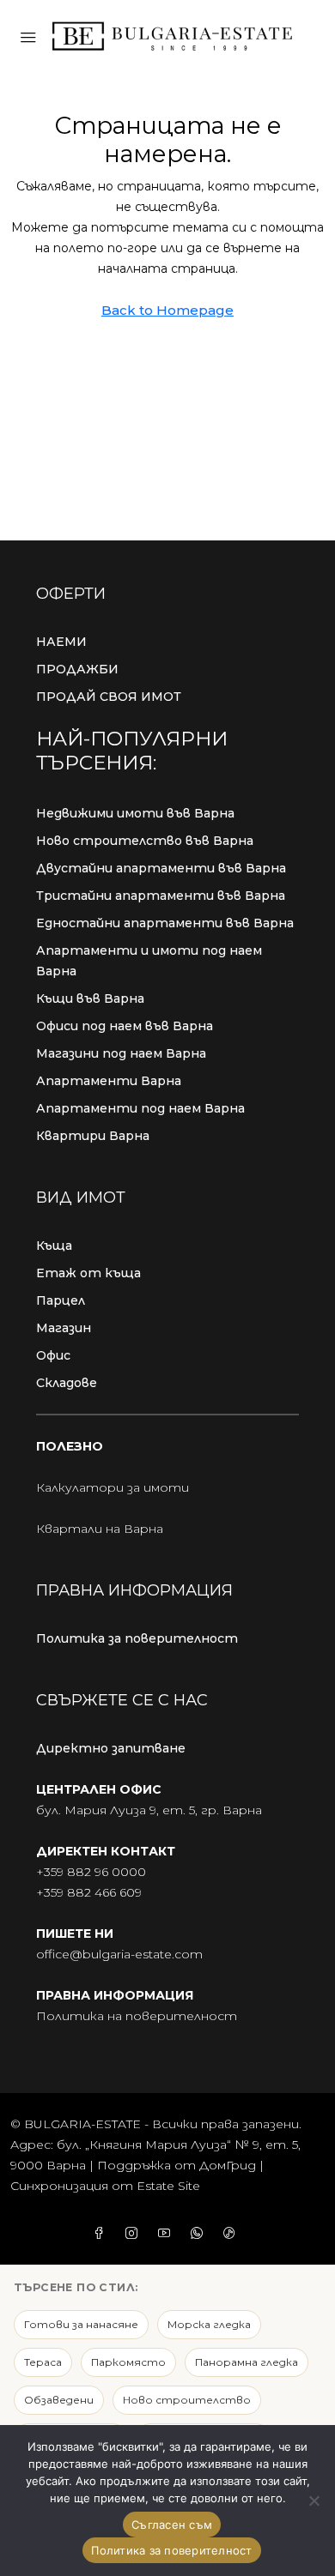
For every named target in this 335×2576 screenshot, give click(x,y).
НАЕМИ (61, 642)
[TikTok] (233, 2234)
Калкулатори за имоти (113, 1487)
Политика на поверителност (137, 2016)
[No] (314, 2501)
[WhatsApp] (200, 2234)
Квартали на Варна (100, 1529)
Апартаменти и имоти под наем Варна (149, 961)
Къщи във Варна (90, 998)
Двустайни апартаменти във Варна (161, 868)
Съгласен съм (172, 2525)
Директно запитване (111, 1748)
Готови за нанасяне (81, 2324)
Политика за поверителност (137, 1638)
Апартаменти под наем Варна (140, 1108)
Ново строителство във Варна (145, 841)
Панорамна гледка (247, 2362)
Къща (54, 1246)
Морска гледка (209, 2324)
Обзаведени (59, 2400)
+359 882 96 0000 (91, 1872)
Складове (67, 1383)
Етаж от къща (88, 1273)
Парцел (61, 1300)
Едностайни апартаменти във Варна (165, 923)
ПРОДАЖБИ (77, 669)
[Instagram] (135, 2234)
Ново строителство (187, 2400)
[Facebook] (102, 2234)
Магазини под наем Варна (121, 1053)
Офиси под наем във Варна (125, 1026)
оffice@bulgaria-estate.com (119, 1954)
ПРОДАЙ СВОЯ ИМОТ (109, 697)
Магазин (64, 1328)
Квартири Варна (93, 1136)
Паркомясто (128, 2362)
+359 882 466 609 (89, 1892)
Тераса (43, 2362)
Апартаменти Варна (109, 1081)
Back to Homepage (167, 310)
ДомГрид (228, 2165)
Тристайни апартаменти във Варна (161, 896)
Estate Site (168, 2186)
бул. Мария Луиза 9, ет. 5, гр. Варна (149, 1810)
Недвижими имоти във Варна (135, 813)
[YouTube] (167, 2234)
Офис (53, 1355)
